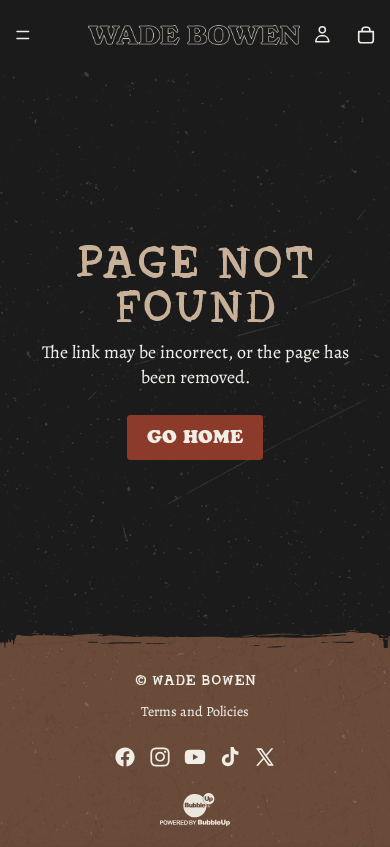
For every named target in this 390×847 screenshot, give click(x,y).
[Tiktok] (230, 757)
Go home (195, 437)
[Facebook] (125, 757)
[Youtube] (195, 757)
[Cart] (366, 35)
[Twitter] (265, 757)
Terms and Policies (195, 711)
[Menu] (23, 35)
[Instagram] (160, 757)
